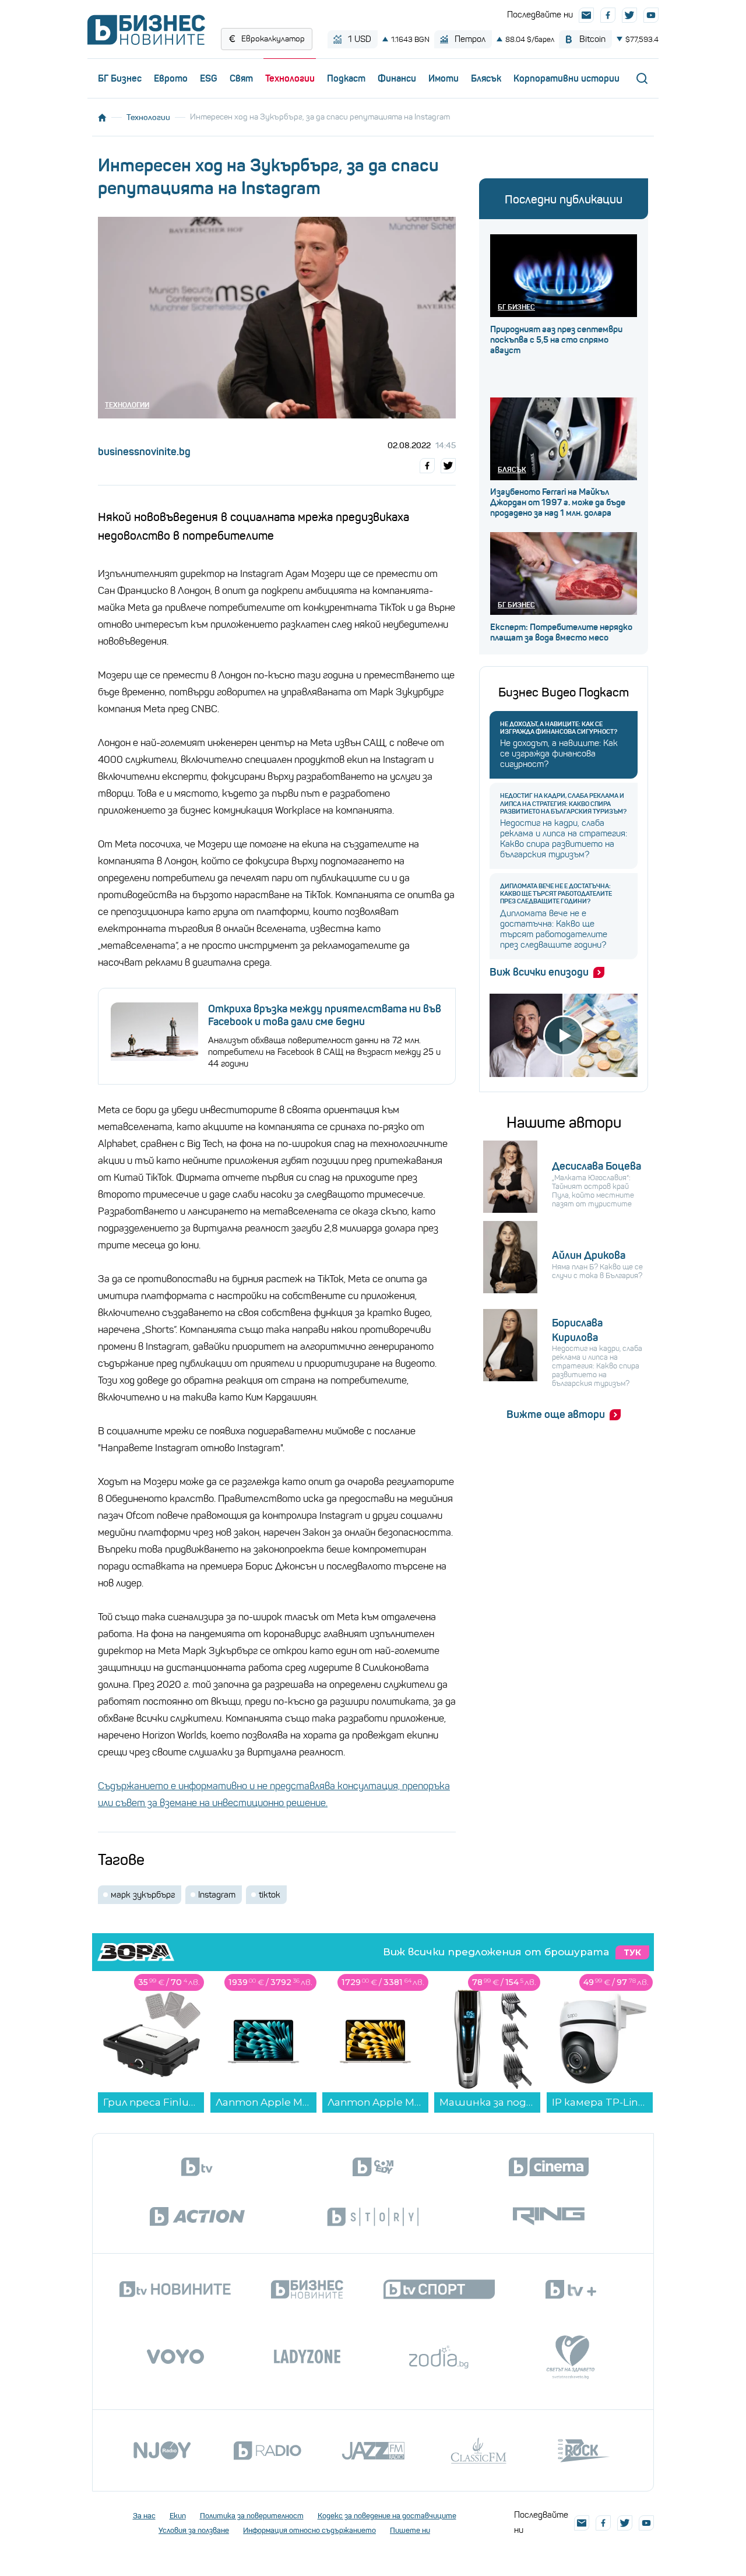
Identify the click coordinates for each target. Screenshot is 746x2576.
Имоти (444, 78)
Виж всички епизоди (539, 972)
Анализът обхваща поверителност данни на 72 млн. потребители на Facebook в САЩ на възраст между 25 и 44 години (324, 1052)
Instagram (217, 1895)
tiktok (270, 1895)
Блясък (486, 78)
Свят (241, 78)
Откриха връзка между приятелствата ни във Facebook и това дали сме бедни (325, 1015)
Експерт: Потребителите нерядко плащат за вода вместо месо (561, 632)
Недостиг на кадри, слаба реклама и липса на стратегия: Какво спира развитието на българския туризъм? (563, 803)
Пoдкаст (346, 78)
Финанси (397, 78)
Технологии (290, 78)
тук (632, 1952)
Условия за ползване (194, 2530)
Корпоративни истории (566, 78)
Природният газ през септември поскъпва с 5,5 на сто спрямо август (556, 340)
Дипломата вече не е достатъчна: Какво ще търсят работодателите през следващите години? (556, 894)
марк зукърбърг (143, 1895)
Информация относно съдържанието (309, 2530)
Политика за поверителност (252, 2516)
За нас (144, 2516)
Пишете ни (410, 2530)
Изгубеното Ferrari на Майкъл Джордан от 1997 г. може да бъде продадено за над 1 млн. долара (558, 502)
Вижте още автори (556, 1414)
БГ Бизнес (120, 78)
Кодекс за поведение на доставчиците (387, 2516)
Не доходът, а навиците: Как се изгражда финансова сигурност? (559, 728)
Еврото (171, 78)
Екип (178, 2516)
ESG (209, 78)
